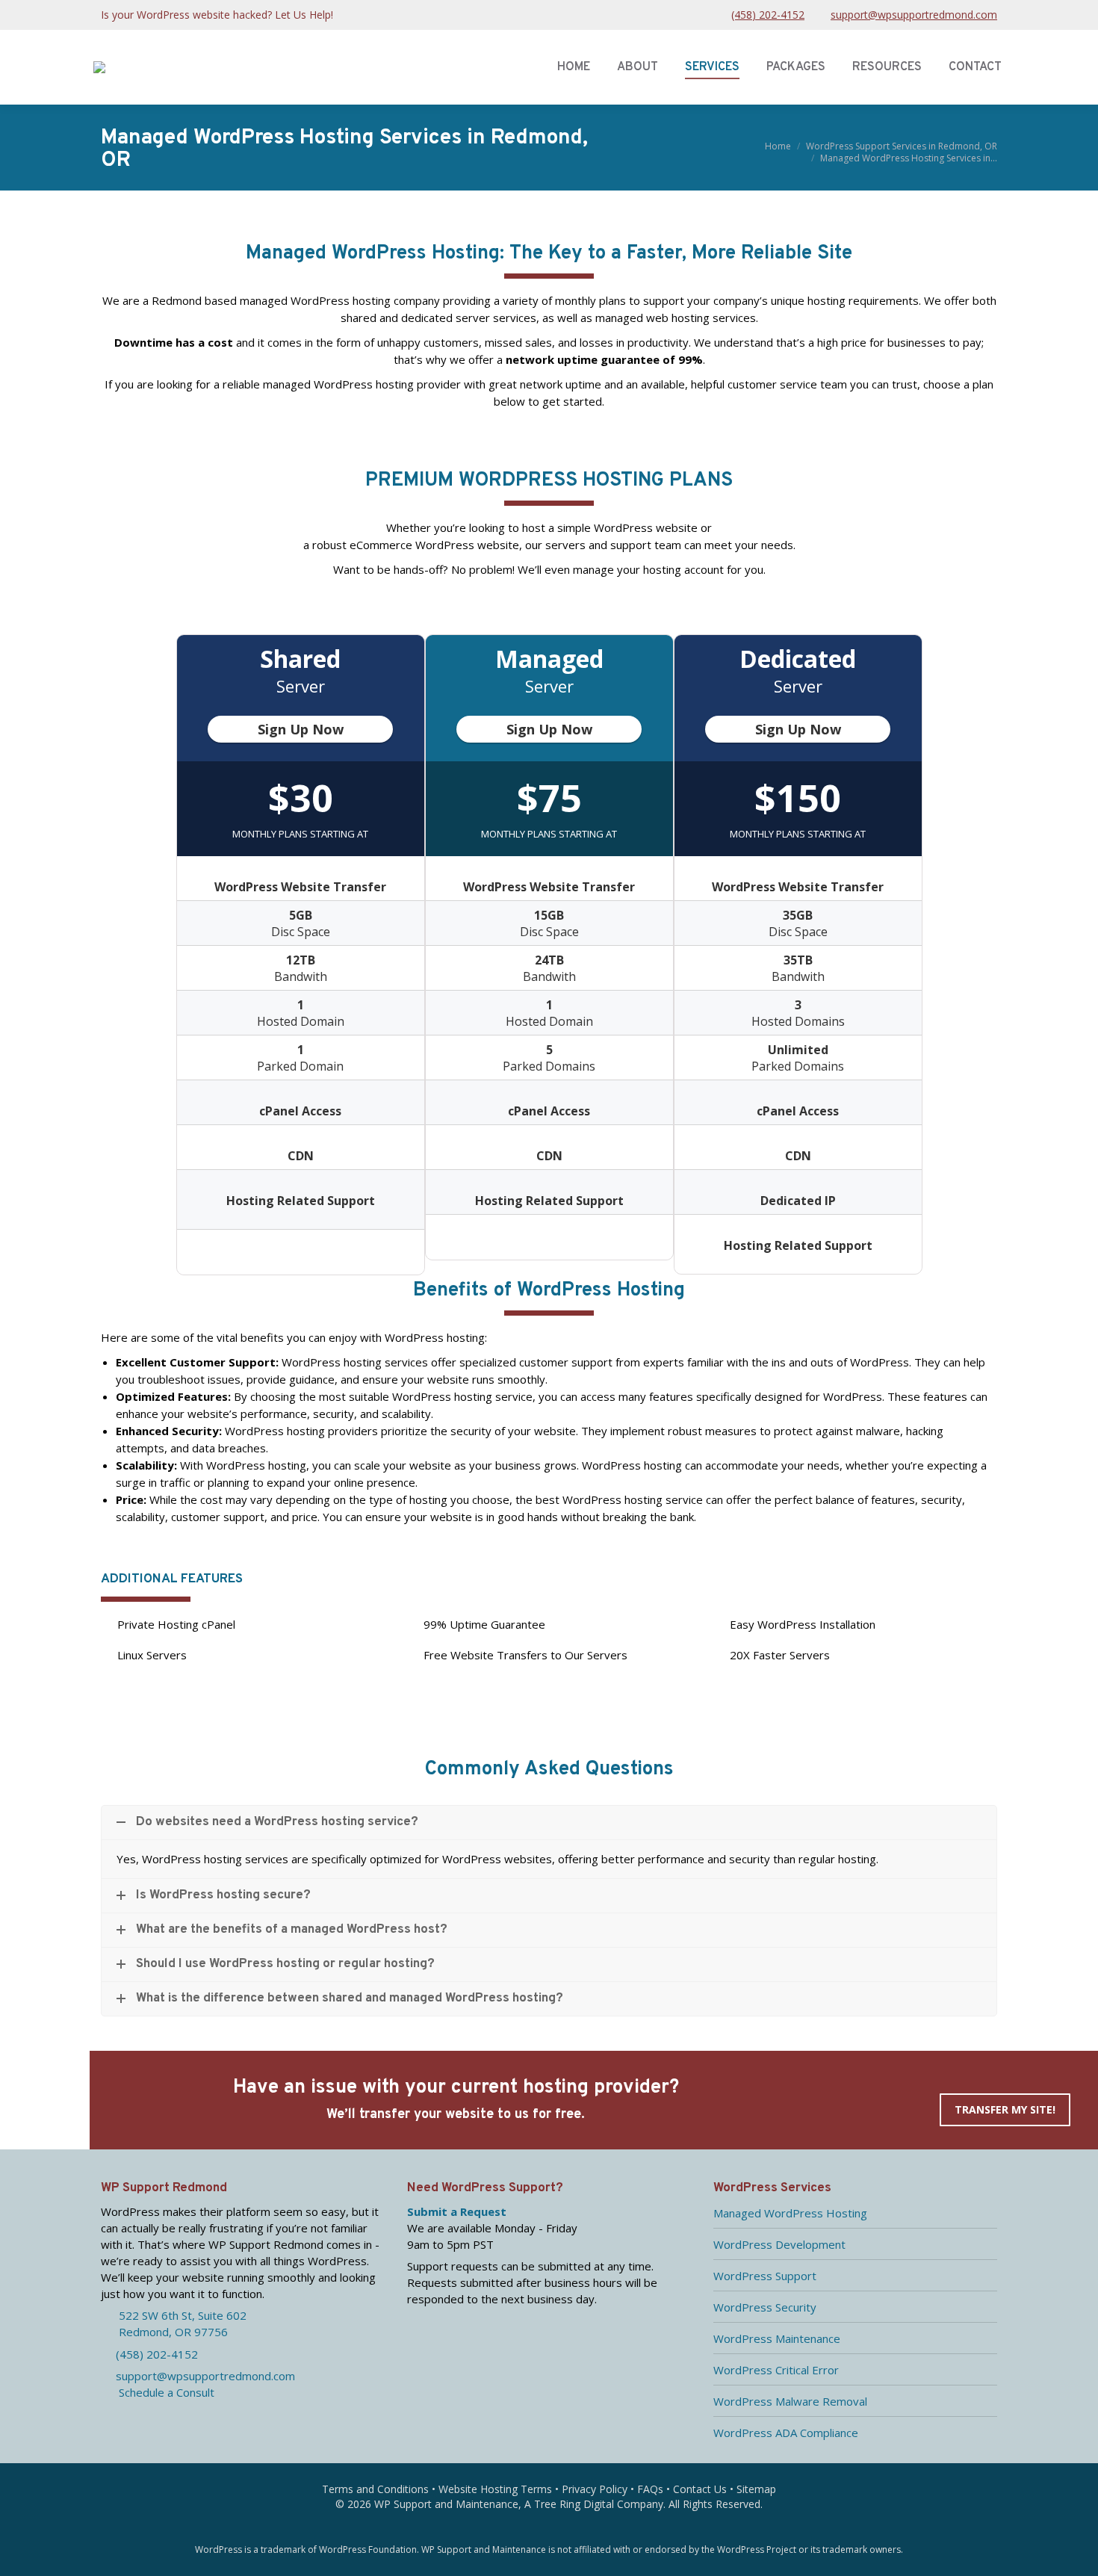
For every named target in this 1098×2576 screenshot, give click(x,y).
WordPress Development (779, 2244)
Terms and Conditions (375, 2489)
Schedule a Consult (162, 2392)
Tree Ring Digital (574, 2504)
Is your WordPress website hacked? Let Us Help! (217, 15)
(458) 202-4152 (768, 15)
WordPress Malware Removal (790, 2401)
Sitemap (756, 2489)
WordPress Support (765, 2276)
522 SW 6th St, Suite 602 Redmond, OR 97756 (174, 2323)
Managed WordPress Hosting (790, 2213)
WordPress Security (765, 2307)
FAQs (650, 2489)
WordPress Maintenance (777, 2338)
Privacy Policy (595, 2489)
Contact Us (700, 2489)
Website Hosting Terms (495, 2489)
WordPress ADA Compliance (786, 2433)
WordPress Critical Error (776, 2370)
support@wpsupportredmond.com (914, 15)
